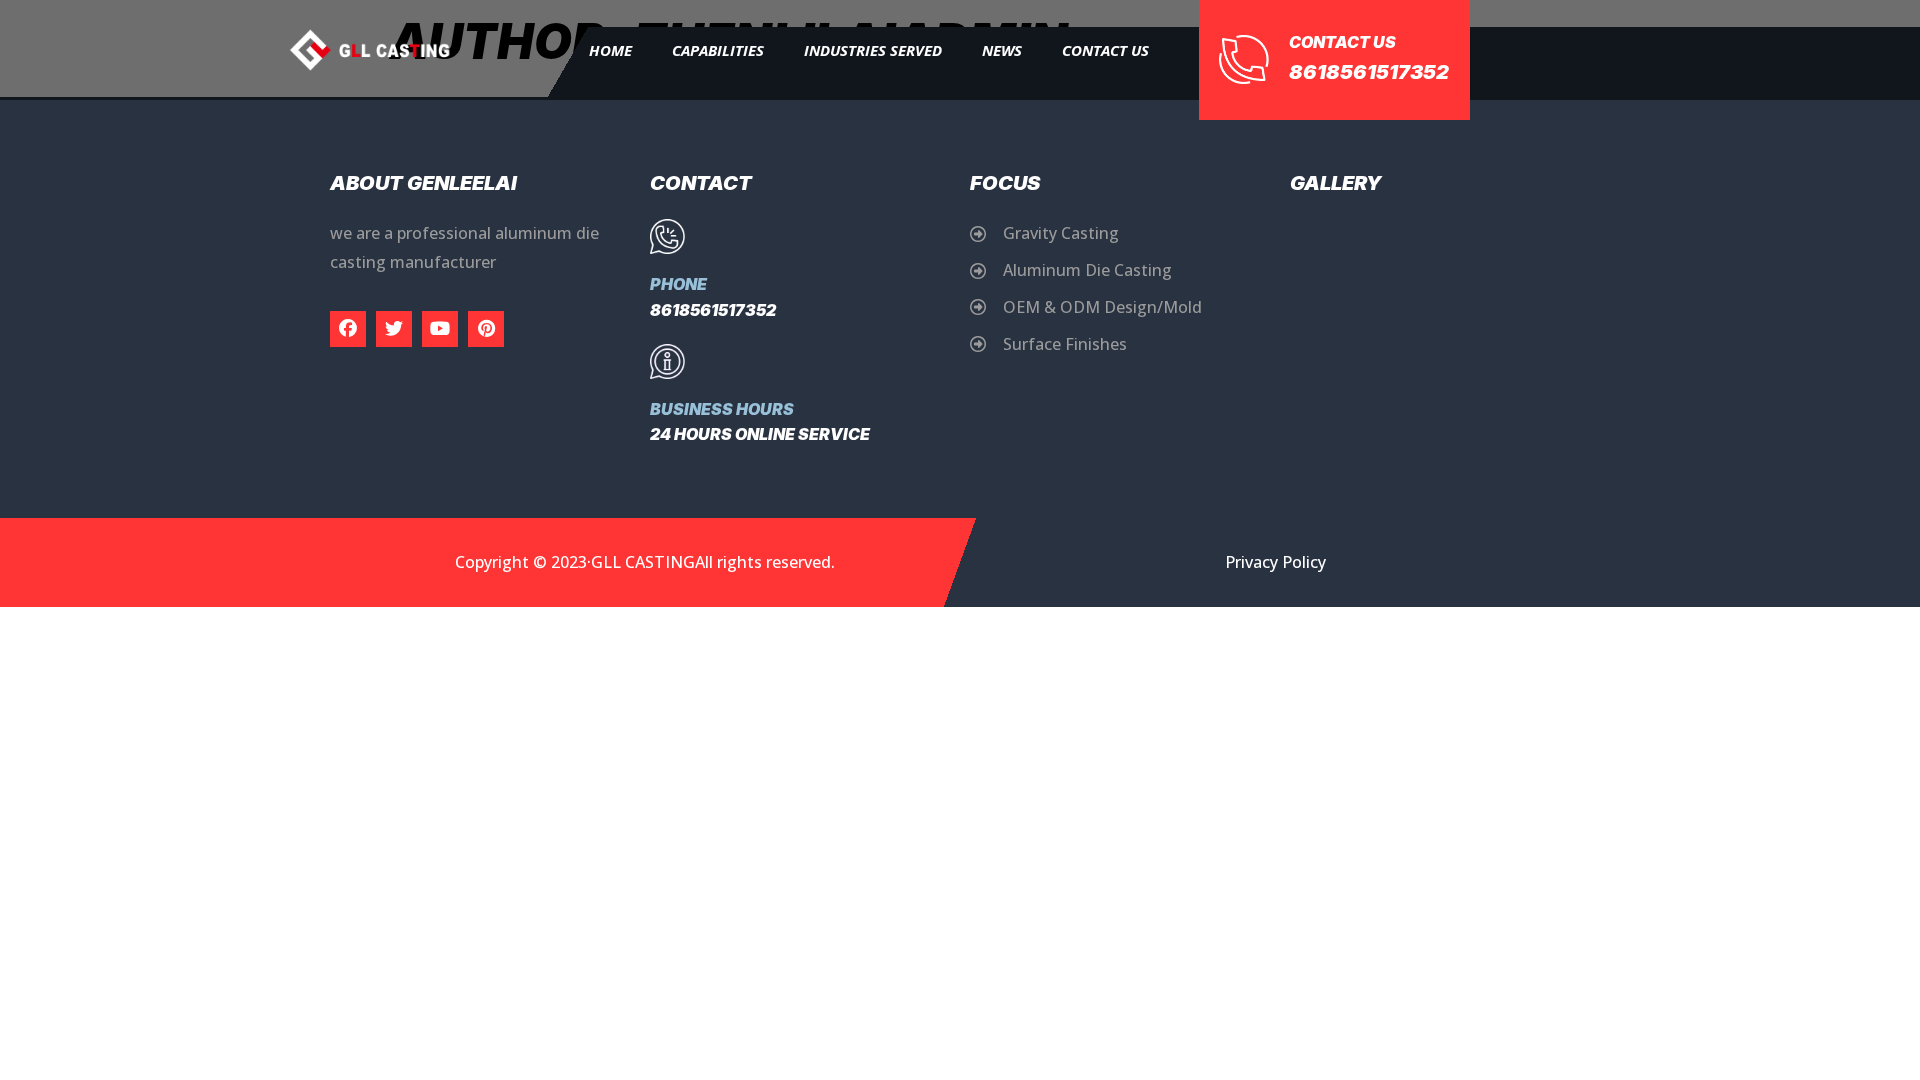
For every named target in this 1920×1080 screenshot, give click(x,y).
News (1002, 50)
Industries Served (873, 50)
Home (610, 50)
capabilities (718, 50)
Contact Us (1105, 50)
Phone (678, 284)
